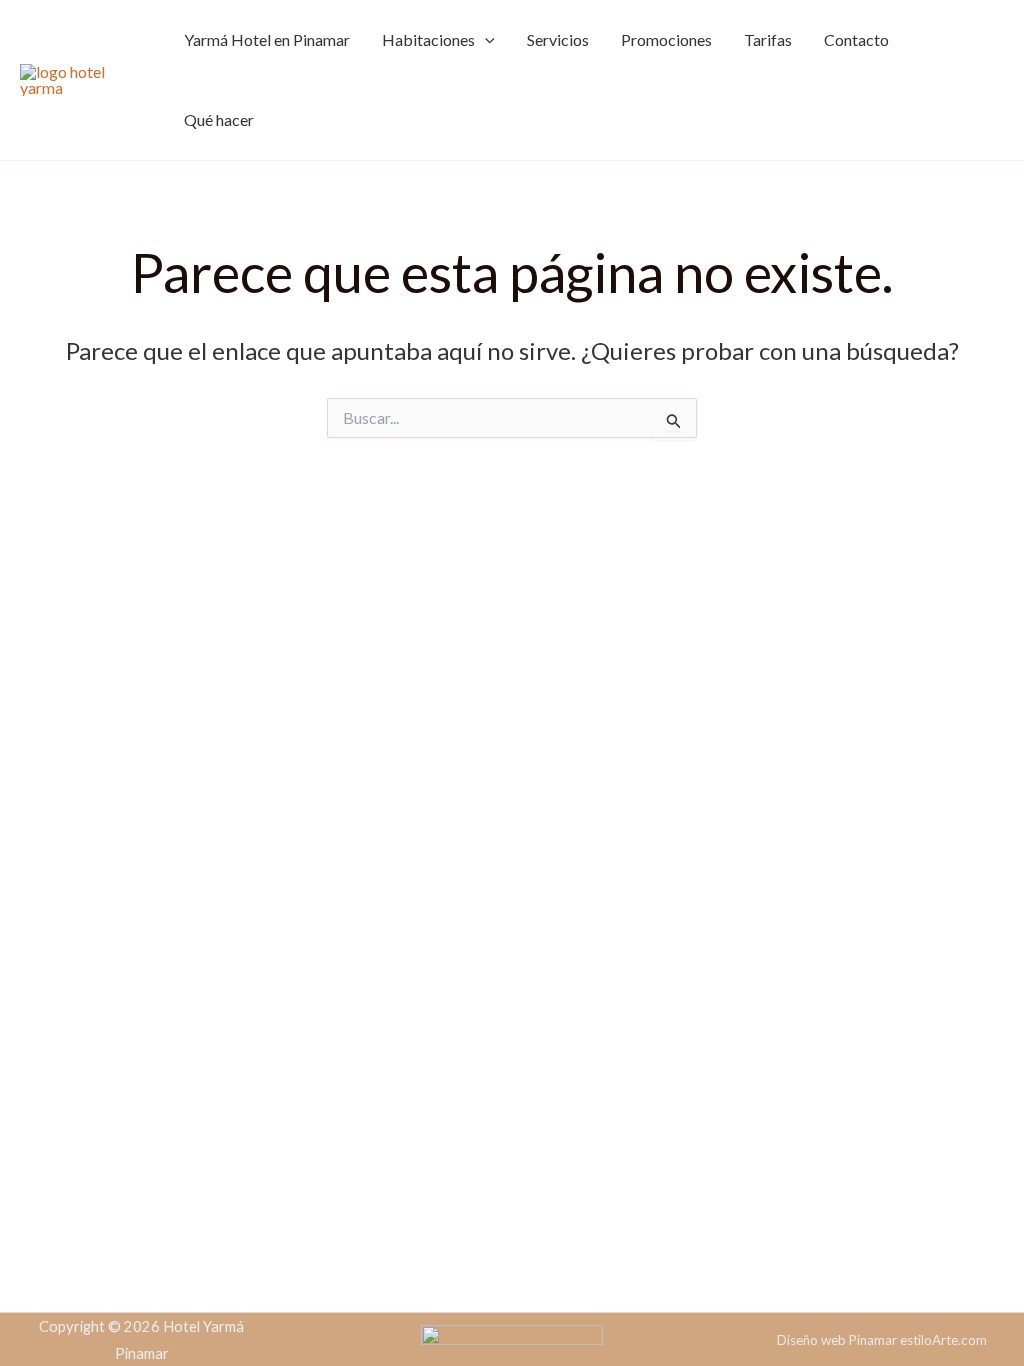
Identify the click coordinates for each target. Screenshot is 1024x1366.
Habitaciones (428, 39)
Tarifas (768, 39)
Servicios (558, 39)
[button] (485, 40)
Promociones (666, 39)
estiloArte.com (943, 1340)
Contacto (856, 39)
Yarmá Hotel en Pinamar (267, 39)
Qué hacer (219, 119)
